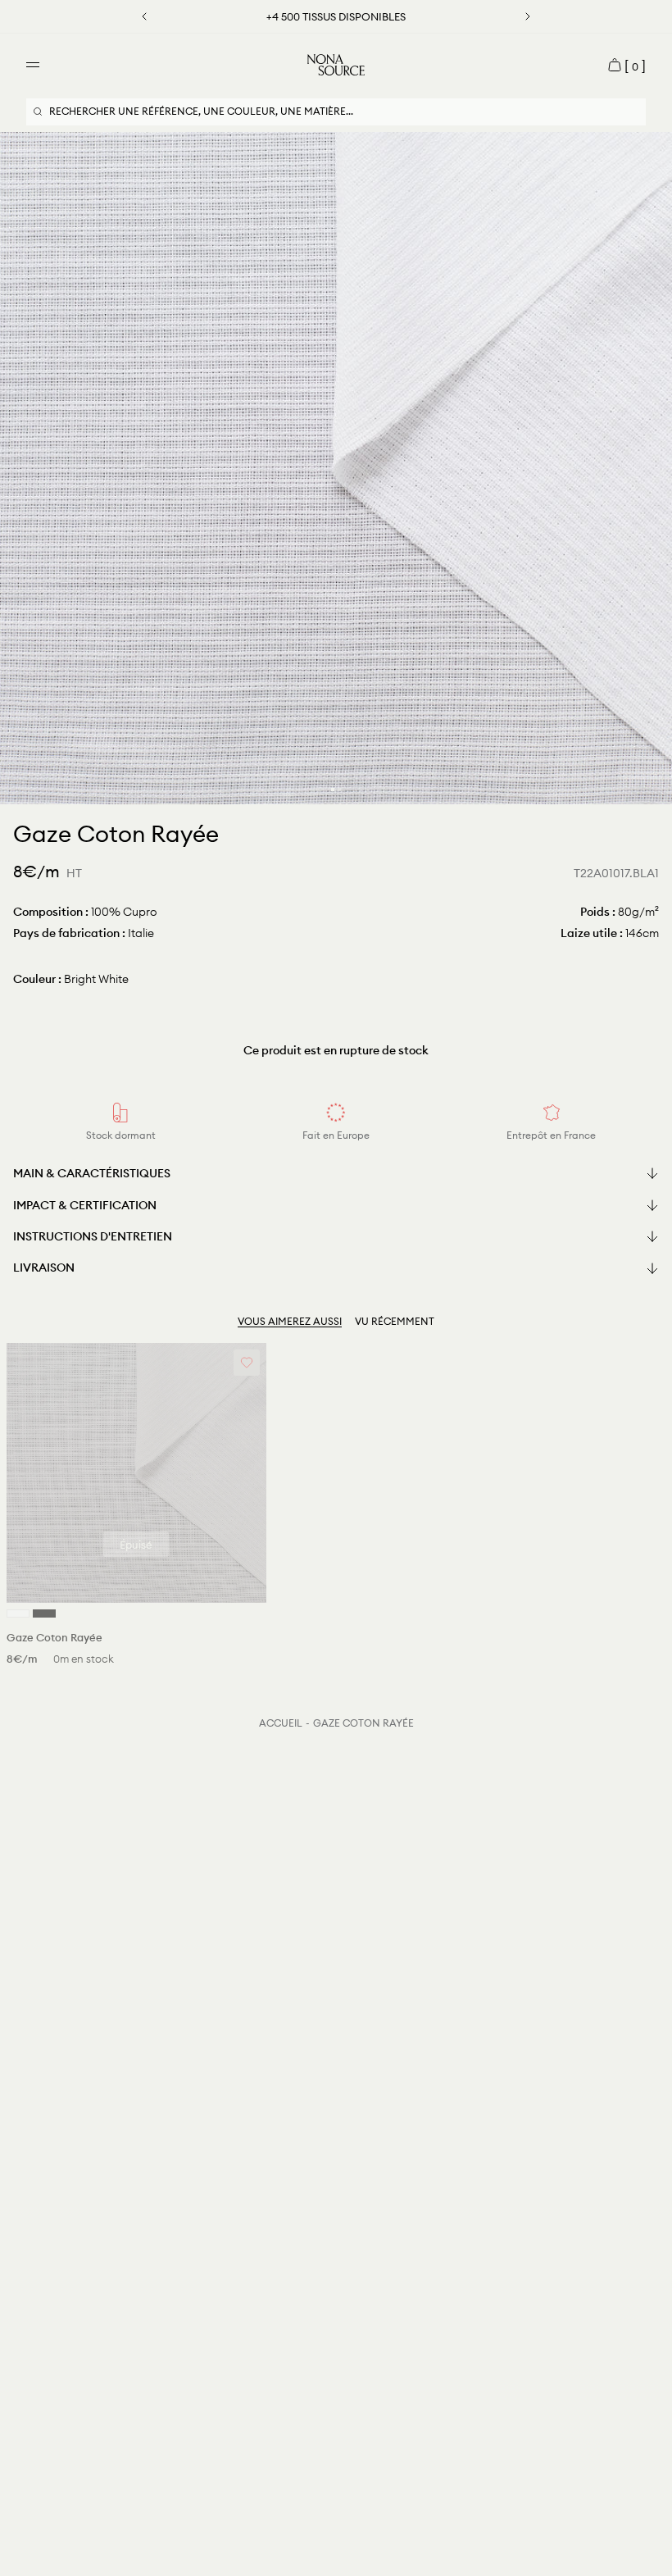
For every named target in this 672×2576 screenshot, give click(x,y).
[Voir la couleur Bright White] (18, 1613)
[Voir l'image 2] (339, 790)
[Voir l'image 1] (333, 790)
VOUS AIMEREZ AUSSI (290, 1321)
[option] (336, 468)
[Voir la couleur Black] (44, 1613)
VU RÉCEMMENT (395, 1321)
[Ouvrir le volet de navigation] (33, 65)
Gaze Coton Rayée (363, 1723)
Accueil (281, 1723)
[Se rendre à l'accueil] (336, 65)
